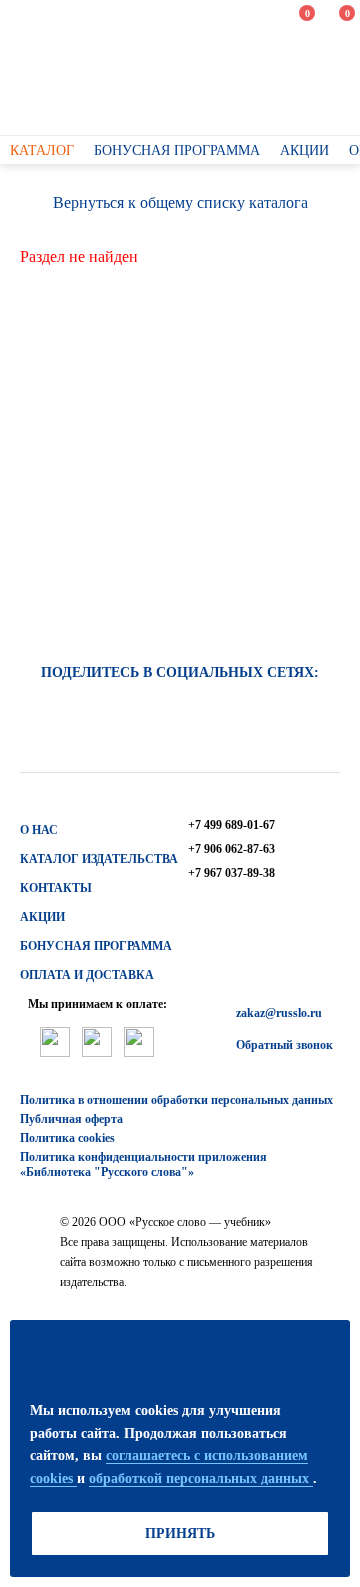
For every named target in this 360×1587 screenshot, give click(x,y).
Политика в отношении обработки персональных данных (176, 1100)
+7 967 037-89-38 (231, 873)
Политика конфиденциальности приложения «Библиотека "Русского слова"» (143, 1164)
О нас (39, 830)
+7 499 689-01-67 (231, 825)
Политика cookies (67, 1138)
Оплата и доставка (87, 975)
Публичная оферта (71, 1119)
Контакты (56, 888)
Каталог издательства (99, 859)
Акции (42, 917)
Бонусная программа (96, 946)
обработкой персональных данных (201, 1478)
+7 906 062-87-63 (231, 849)
